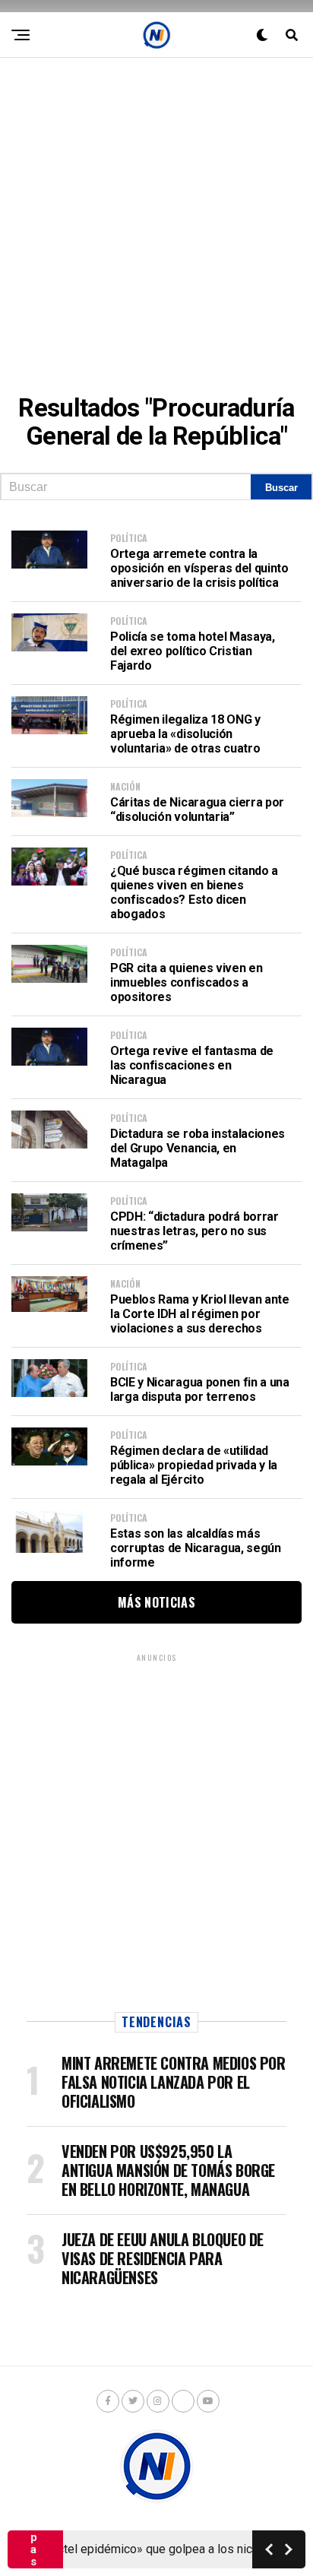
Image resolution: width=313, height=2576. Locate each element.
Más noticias (156, 1602)
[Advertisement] (156, 214)
